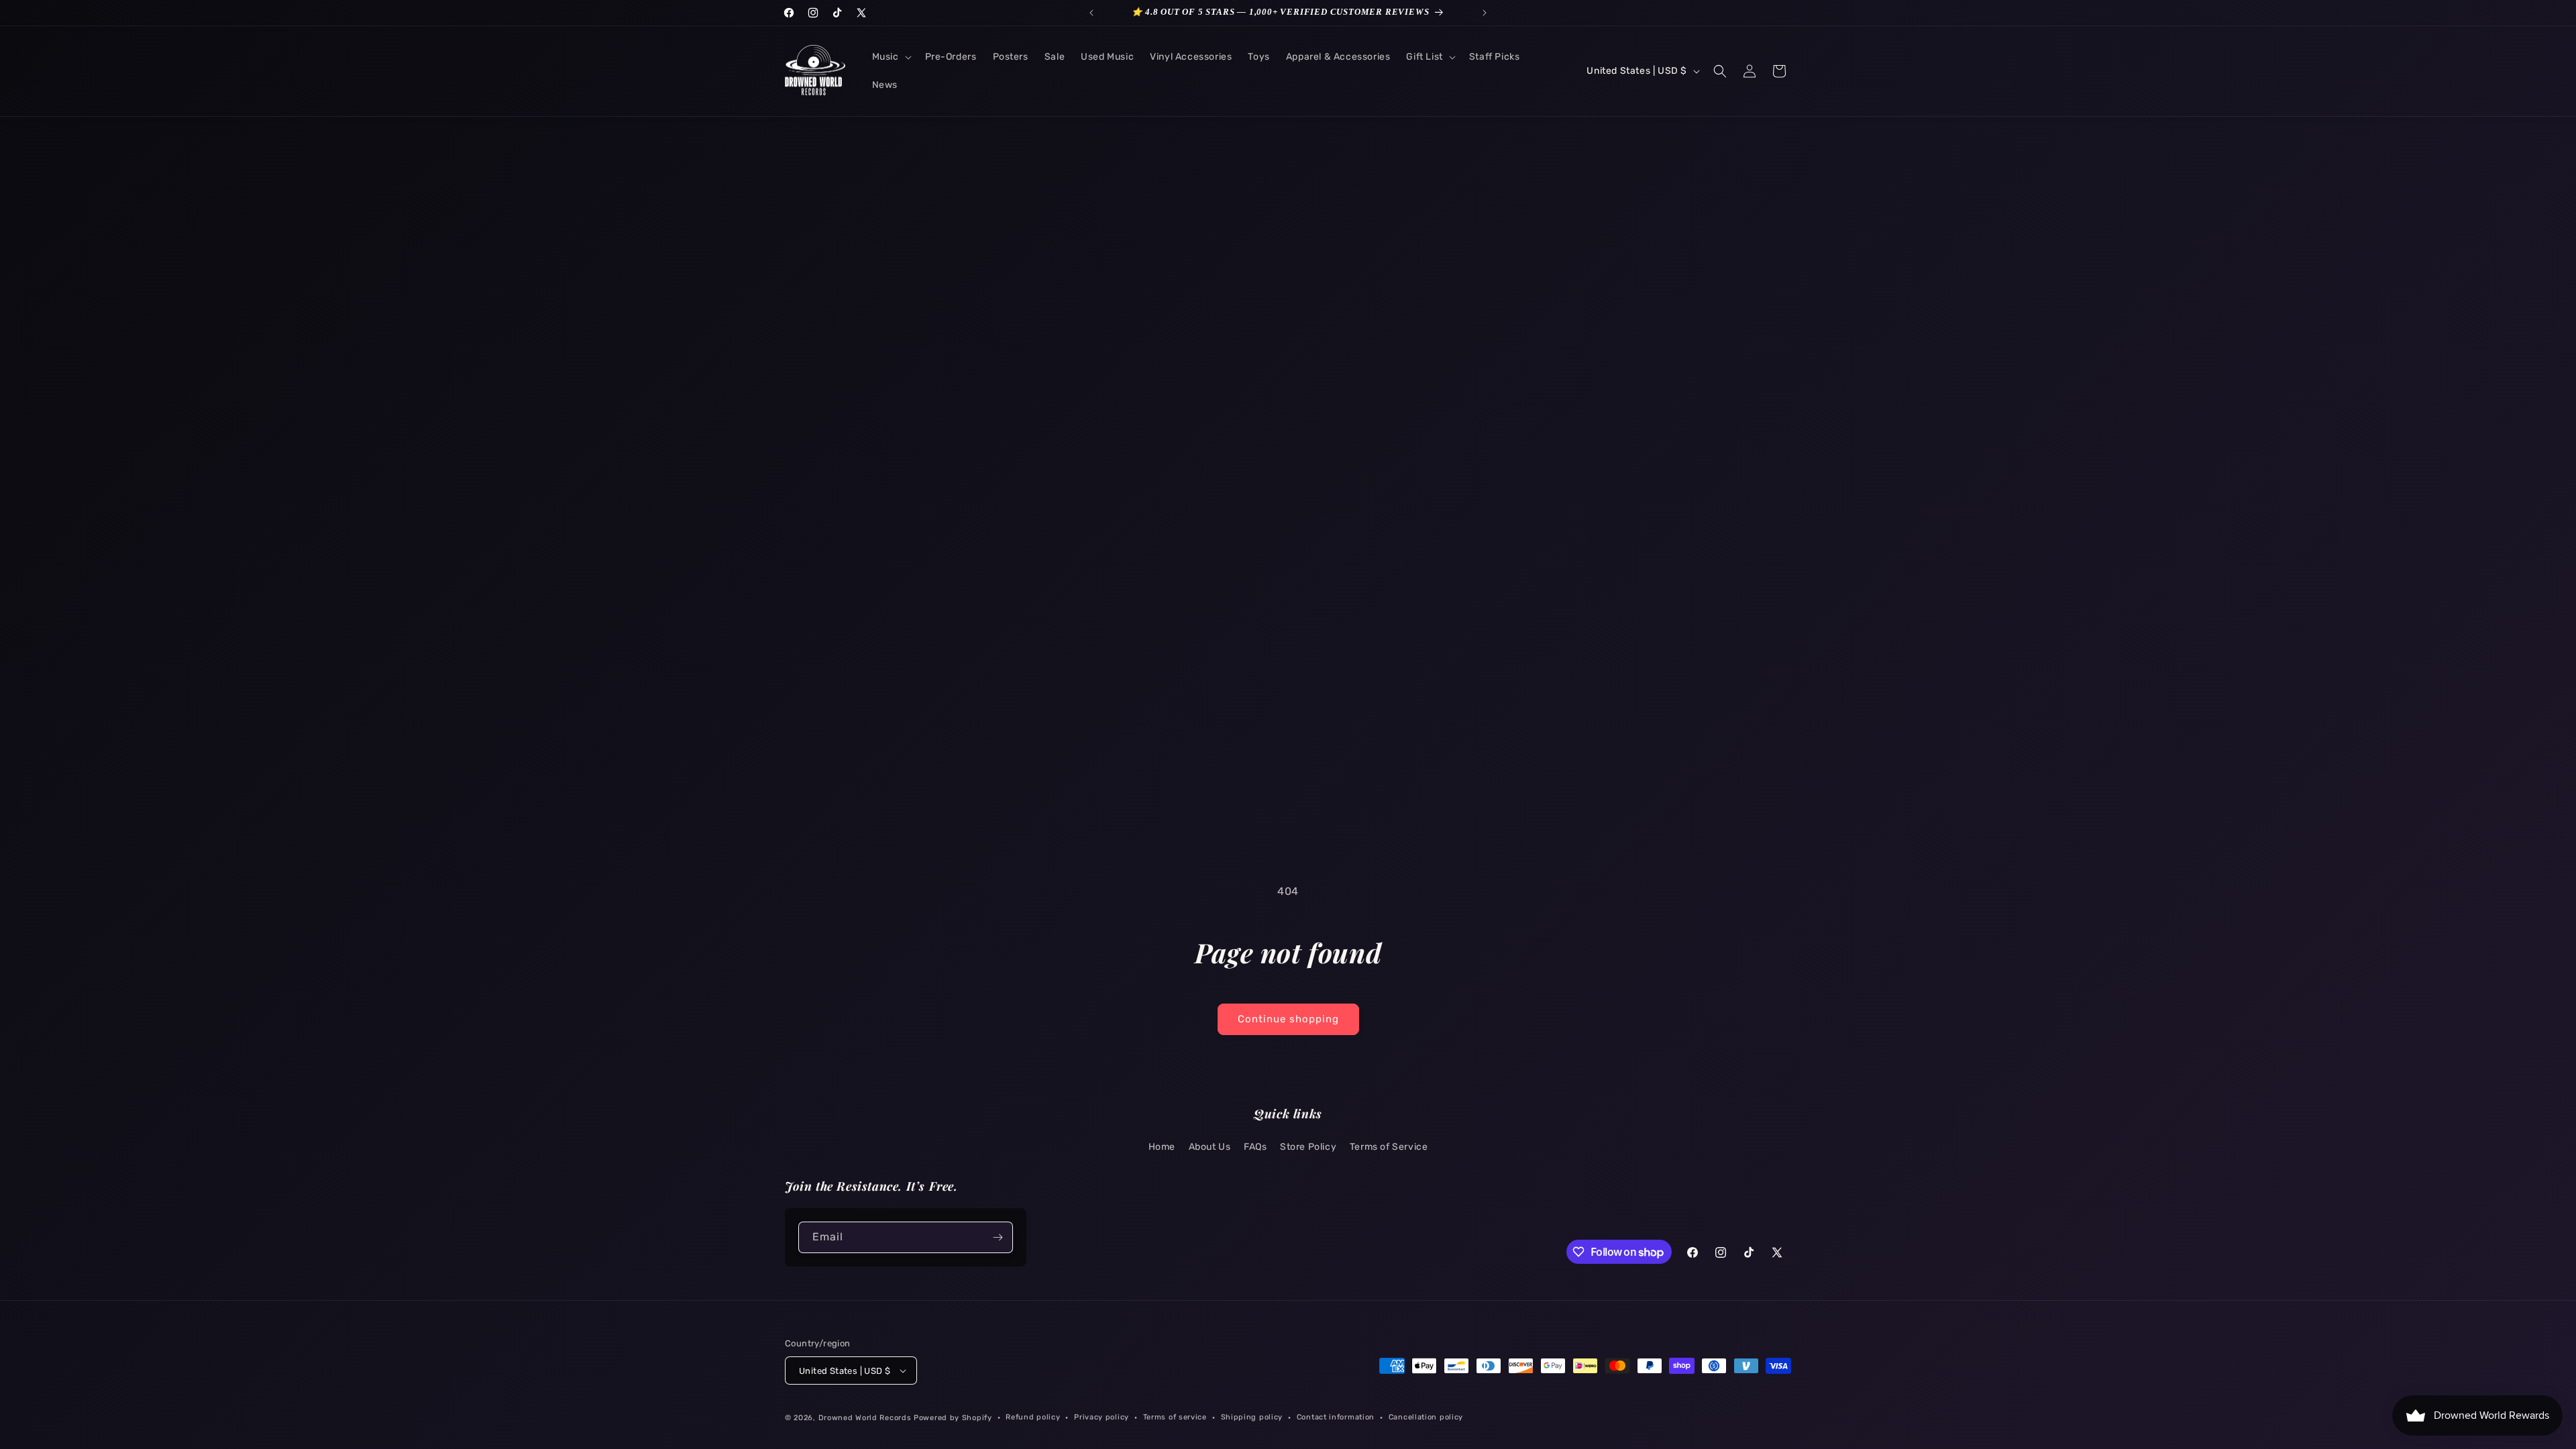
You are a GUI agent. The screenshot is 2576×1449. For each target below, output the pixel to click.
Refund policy (1033, 1417)
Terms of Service (1389, 1147)
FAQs (1255, 1147)
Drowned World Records (865, 1418)
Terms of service (1175, 1417)
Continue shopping (1288, 1019)
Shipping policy (1252, 1417)
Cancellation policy (1426, 1417)
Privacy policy (1102, 1417)
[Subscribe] (998, 1237)
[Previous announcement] (1091, 13)
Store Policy (1308, 1147)
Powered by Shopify (953, 1418)
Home (1162, 1147)
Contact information (1336, 1417)
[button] (891, 57)
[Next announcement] (1485, 13)
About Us (1210, 1147)
